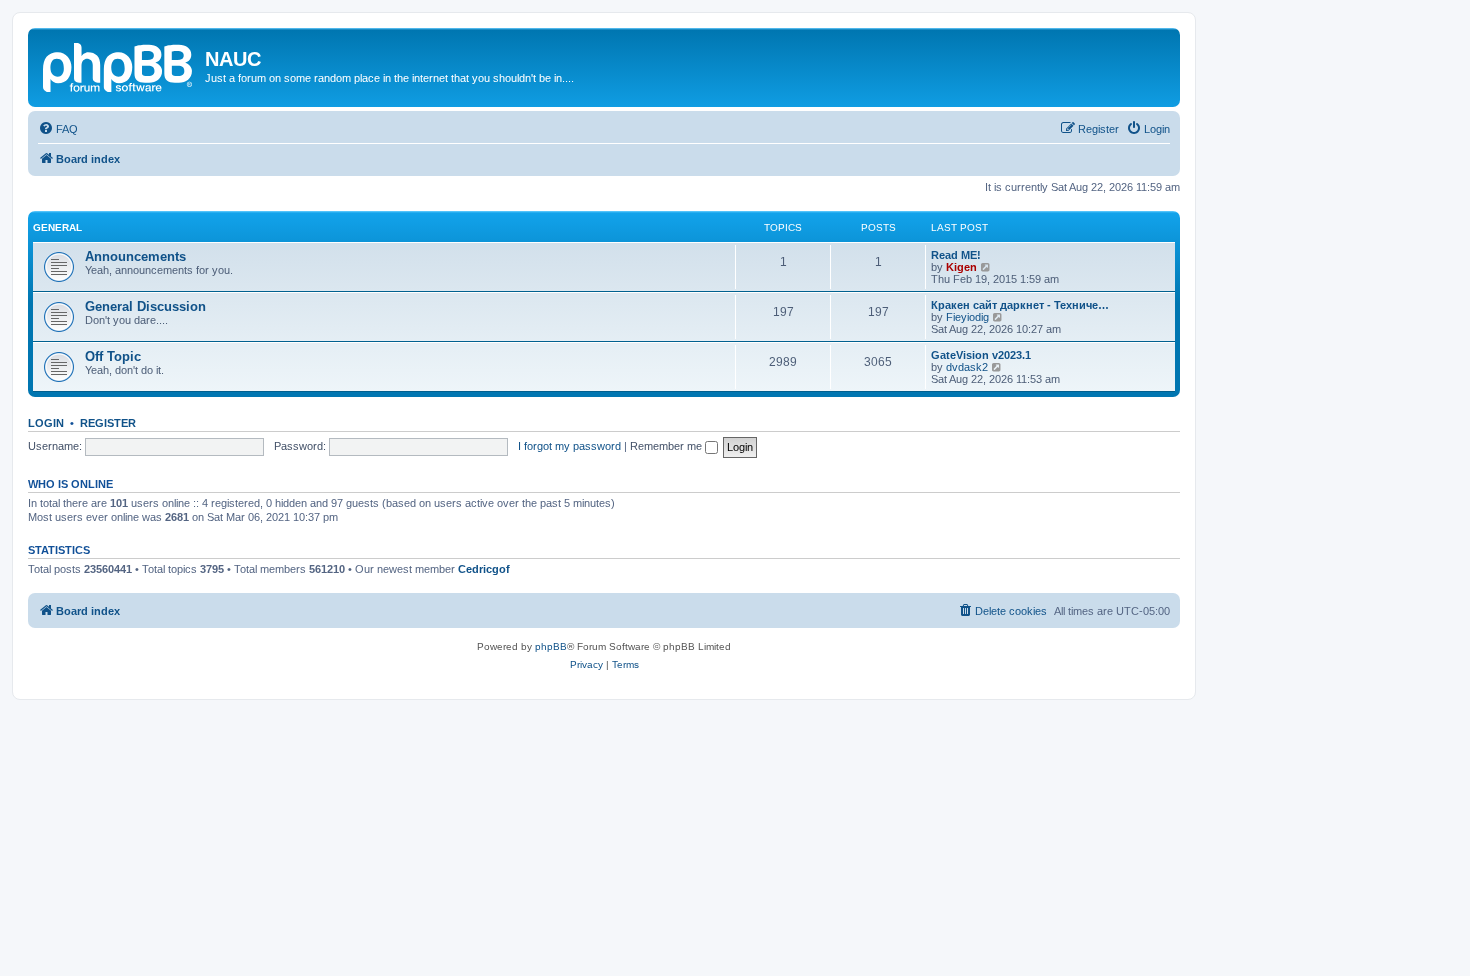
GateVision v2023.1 (981, 355)
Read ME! (956, 255)
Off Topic (113, 356)
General (57, 227)
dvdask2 (967, 367)
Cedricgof (484, 569)
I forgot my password (569, 446)
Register (108, 423)
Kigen (961, 267)
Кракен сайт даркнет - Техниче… (1020, 305)
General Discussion (145, 306)
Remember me (667, 446)
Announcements (135, 256)
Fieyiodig (967, 317)
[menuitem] (58, 129)
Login (46, 423)
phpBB (551, 646)
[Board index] (119, 65)
